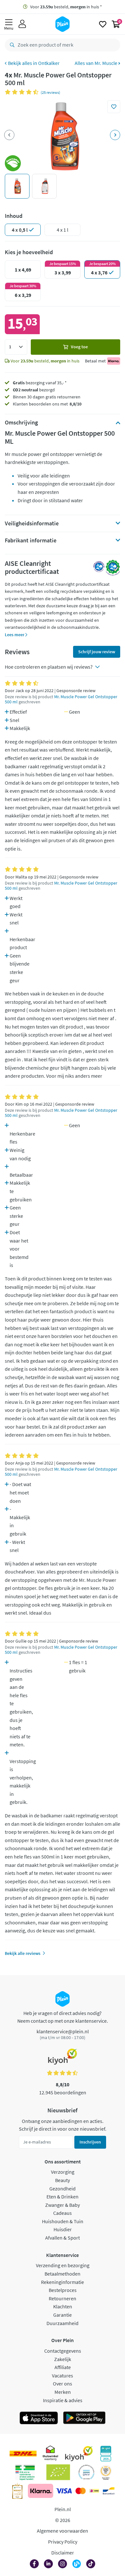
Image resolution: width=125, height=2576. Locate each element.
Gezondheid (63, 2188)
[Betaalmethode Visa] (64, 2491)
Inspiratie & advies (63, 2400)
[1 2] (16, 347)
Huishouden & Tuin (63, 2221)
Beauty (63, 2180)
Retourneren (63, 2298)
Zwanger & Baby (63, 2205)
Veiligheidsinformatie (32, 523)
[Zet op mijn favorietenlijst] (114, 107)
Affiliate (63, 2367)
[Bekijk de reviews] (23, 92)
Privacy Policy (63, 2542)
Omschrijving (21, 423)
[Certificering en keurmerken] (58, 2472)
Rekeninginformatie (63, 2282)
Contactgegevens (63, 2351)
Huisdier (63, 2229)
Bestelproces (63, 2290)
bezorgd (34, 390)
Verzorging (63, 2172)
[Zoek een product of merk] (11, 45)
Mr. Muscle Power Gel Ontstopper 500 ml (61, 699)
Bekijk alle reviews (23, 1953)
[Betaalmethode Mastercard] (81, 2491)
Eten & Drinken (63, 2197)
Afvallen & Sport (63, 2238)
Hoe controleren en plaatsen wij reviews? (49, 667)
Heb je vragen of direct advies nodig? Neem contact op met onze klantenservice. (63, 2017)
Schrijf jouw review (97, 652)
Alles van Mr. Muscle (96, 63)
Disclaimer (63, 2553)
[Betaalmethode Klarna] (41, 2491)
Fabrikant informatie (31, 540)
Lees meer (15, 635)
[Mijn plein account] (22, 24)
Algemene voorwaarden (63, 2531)
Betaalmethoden (63, 2274)
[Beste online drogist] (106, 2472)
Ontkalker (49, 63)
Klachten (63, 2306)
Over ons (63, 2384)
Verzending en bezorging (63, 2265)
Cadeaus (63, 2213)
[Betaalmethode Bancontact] (109, 2491)
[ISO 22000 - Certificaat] (86, 2472)
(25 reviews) (50, 92)
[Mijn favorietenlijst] (103, 24)
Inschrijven (90, 2142)
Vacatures (63, 2375)
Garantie (63, 2315)
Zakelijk (63, 2359)
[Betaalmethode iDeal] (94, 2491)
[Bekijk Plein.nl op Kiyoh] (79, 2454)
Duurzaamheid (63, 2323)
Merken (63, 2392)
